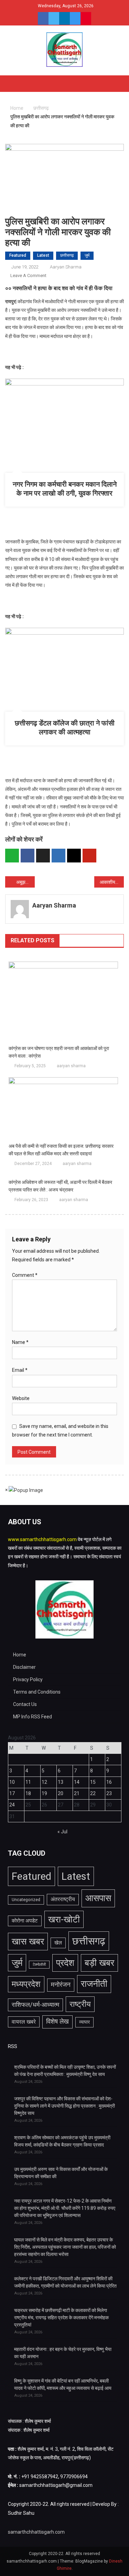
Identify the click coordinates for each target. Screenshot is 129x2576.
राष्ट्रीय (80, 2004)
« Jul (62, 1832)
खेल (58, 1943)
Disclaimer (24, 1667)
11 (28, 1782)
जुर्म (87, 255)
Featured (18, 255)
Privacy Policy (28, 1679)
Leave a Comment (28, 275)
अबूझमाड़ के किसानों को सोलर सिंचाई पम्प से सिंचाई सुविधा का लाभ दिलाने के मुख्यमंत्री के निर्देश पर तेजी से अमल (25, 882)
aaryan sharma (66, 267)
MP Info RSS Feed (33, 1717)
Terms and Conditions (37, 1692)
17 (12, 1793)
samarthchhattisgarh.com (36, 2532)
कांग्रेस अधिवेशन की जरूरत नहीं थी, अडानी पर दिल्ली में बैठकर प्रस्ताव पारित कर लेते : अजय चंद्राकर (60, 1186)
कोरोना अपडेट (25, 1921)
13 (61, 1782)
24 (12, 1805)
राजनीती (94, 1984)
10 (12, 1782)
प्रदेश (65, 1963)
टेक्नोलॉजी (39, 1965)
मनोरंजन (61, 1985)
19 (44, 1793)
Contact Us (25, 1704)
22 (93, 1793)
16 (109, 1782)
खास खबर (28, 1941)
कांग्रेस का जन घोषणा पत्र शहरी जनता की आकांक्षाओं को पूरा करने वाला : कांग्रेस (59, 1052)
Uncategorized (26, 1900)
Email (20, 1370)
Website (21, 1398)
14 (77, 1782)
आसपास (98, 1898)
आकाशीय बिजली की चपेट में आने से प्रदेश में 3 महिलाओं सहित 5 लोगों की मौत (112, 882)
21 (77, 1793)
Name (20, 1342)
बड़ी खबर (99, 1963)
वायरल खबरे (24, 2022)
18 (28, 1793)
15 (93, 1782)
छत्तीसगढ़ (67, 255)
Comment (25, 1275)
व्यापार (84, 2022)
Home (20, 1655)
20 (61, 1793)
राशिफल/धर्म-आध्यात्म (35, 2005)
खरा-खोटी (64, 1919)
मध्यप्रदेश (26, 1984)
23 (109, 1793)
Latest (43, 255)
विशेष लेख (57, 2022)
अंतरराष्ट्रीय (63, 1899)
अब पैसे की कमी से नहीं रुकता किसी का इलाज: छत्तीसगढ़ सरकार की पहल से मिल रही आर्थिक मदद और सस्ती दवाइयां (61, 1150)
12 (44, 1782)
